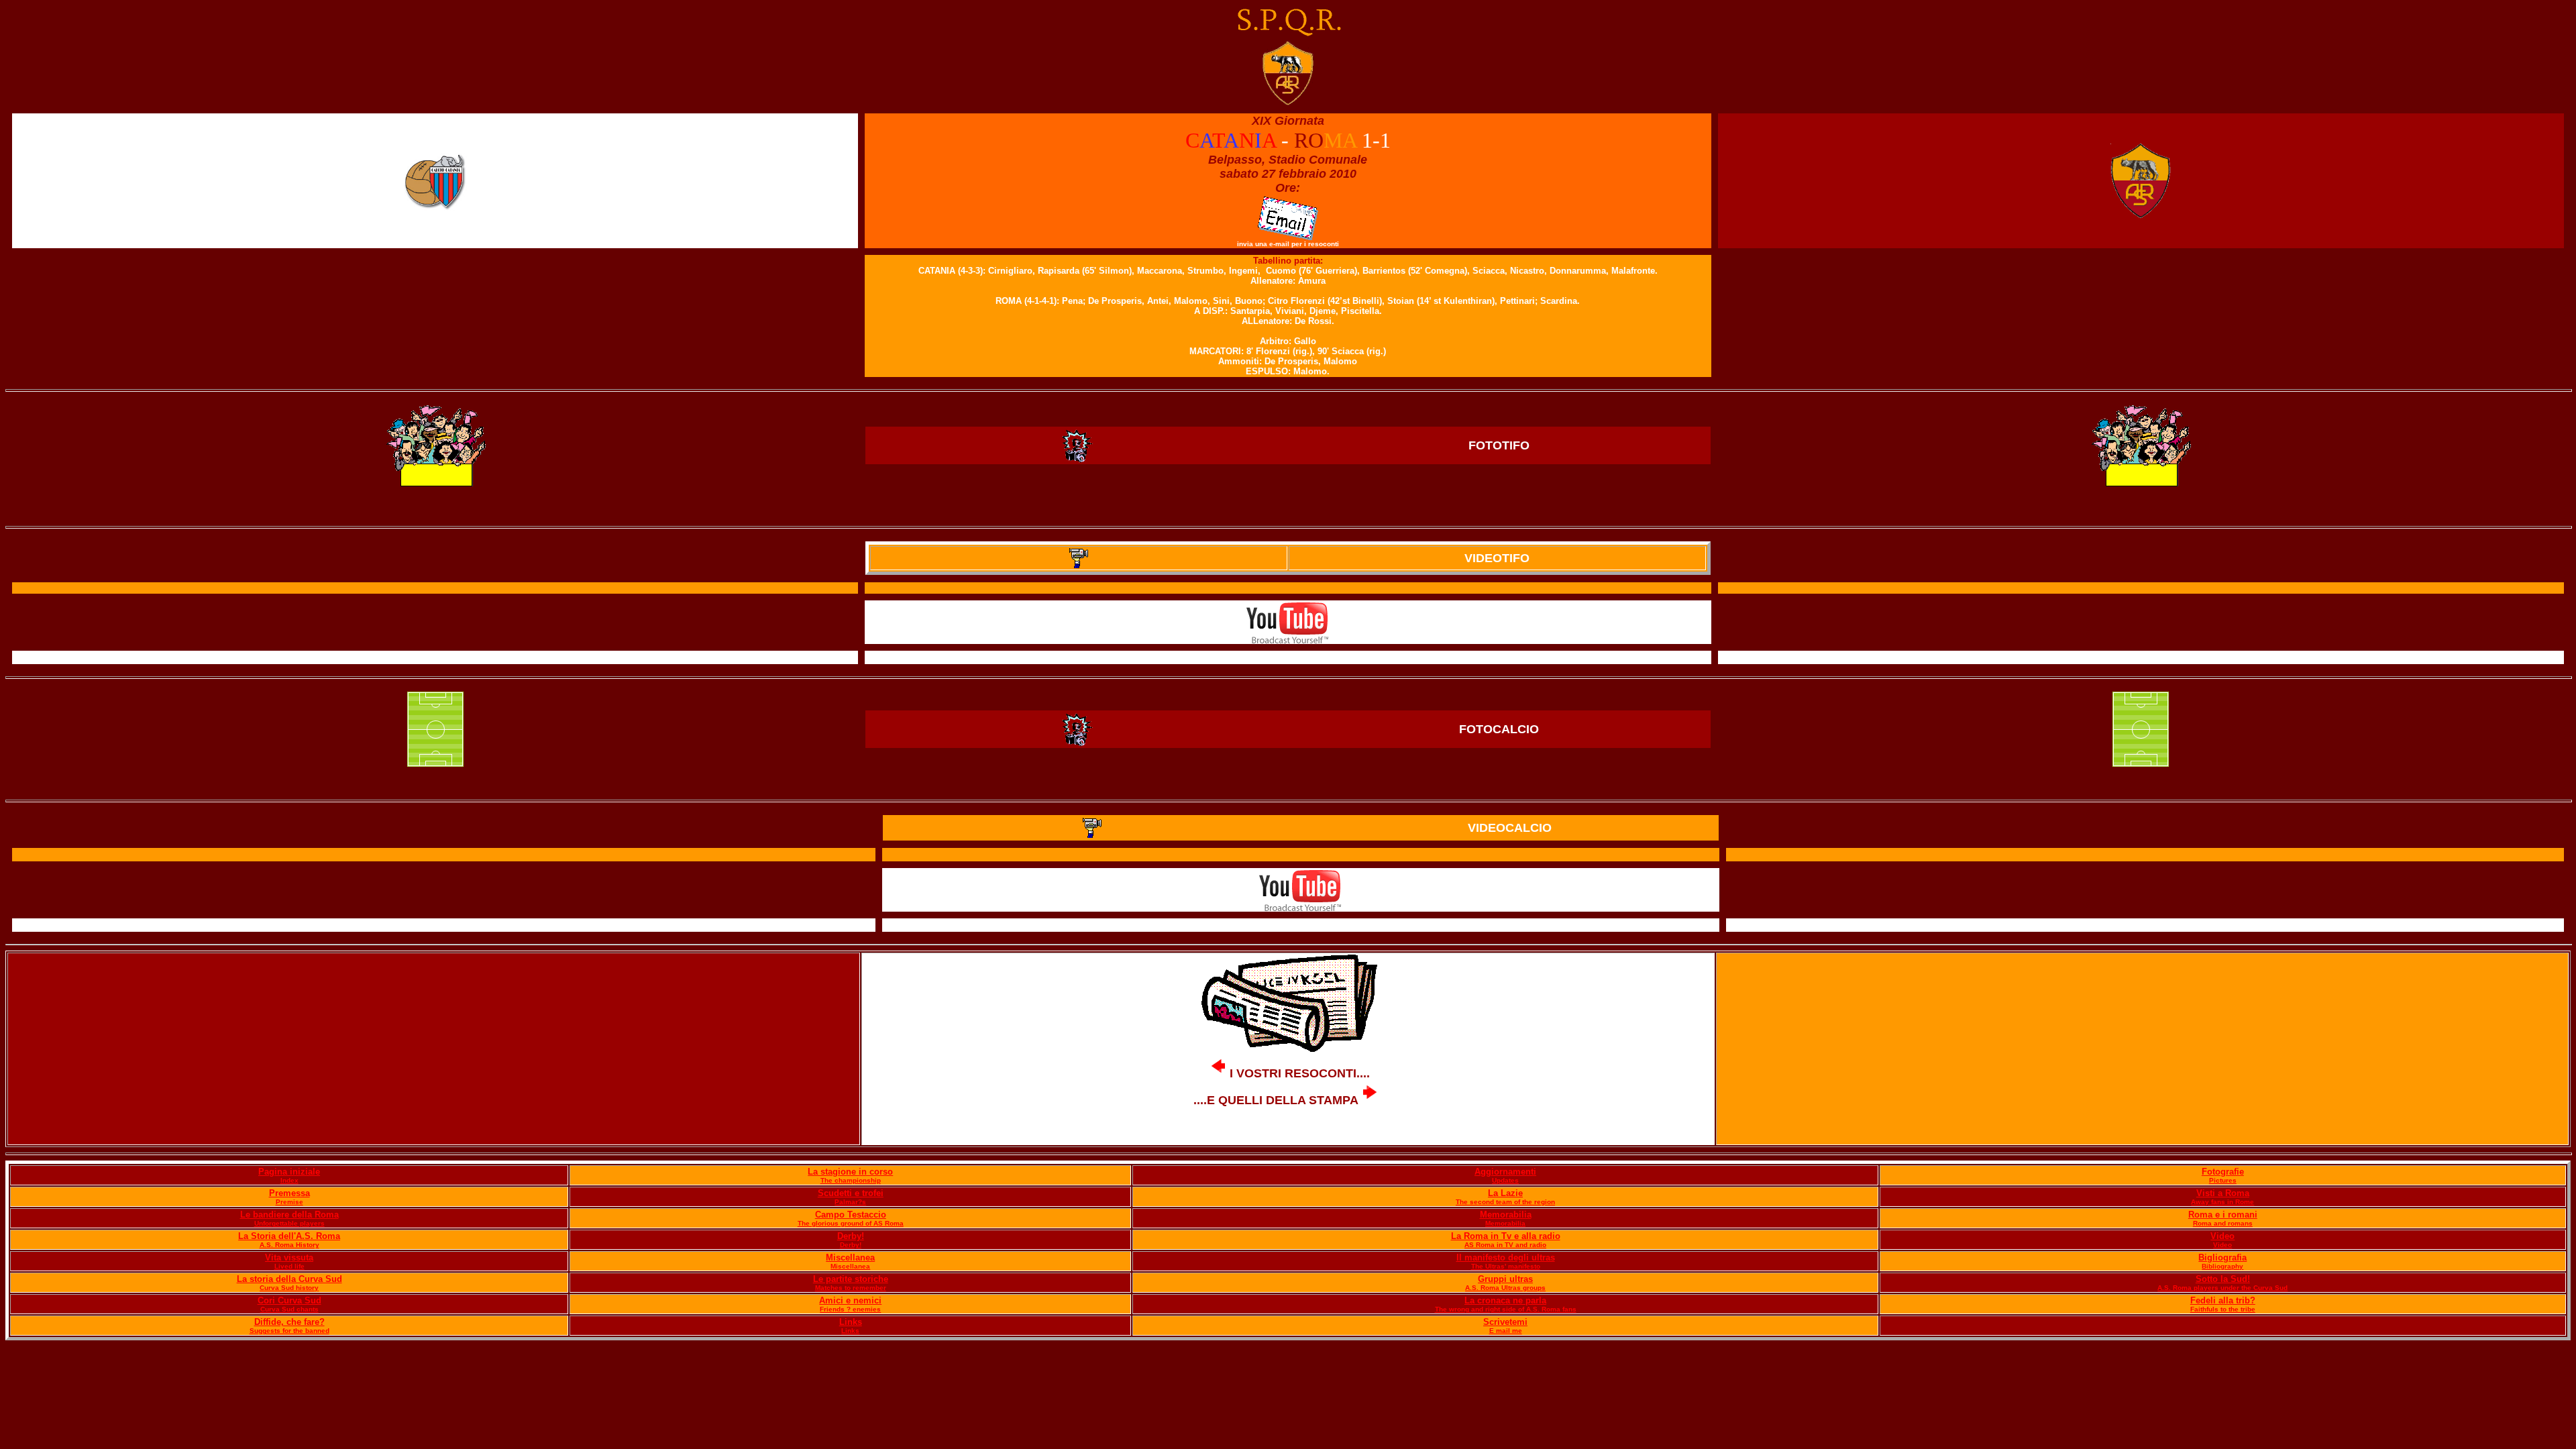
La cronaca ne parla (1505, 1300)
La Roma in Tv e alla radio (1506, 1236)
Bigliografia (2222, 1257)
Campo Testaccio (851, 1215)
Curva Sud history (289, 1288)
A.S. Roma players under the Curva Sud (2222, 1288)
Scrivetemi (1505, 1322)
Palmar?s (850, 1202)
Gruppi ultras (1505, 1279)
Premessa (289, 1193)
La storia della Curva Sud (289, 1279)
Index (289, 1180)
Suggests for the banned (289, 1331)
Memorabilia (1506, 1215)
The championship (851, 1180)
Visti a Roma (2223, 1193)
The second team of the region (1505, 1202)
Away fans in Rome (2222, 1202)
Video (2222, 1236)
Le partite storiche (851, 1279)
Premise (289, 1202)
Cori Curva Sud (289, 1300)
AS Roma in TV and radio (1505, 1245)
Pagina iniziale (289, 1172)
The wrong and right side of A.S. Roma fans (1506, 1309)
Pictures (2223, 1180)
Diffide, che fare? (289, 1322)
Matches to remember (851, 1288)
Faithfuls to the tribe (2223, 1309)
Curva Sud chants (289, 1309)
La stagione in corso (850, 1172)
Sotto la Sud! (2223, 1279)
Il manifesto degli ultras (1506, 1257)
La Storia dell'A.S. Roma (289, 1236)
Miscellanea (850, 1257)
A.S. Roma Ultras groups (1505, 1288)
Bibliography (2222, 1266)
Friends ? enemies (850, 1309)
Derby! (851, 1236)
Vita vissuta (289, 1257)
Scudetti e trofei (851, 1193)
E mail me (1506, 1331)
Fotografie (2223, 1172)
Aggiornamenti (1505, 1172)
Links (851, 1322)
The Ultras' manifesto (1506, 1266)
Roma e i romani (2223, 1215)
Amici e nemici (850, 1300)
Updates (1505, 1180)
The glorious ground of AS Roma (851, 1223)
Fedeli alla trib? (2223, 1300)
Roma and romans (2223, 1223)
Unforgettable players (289, 1223)
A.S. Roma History (289, 1245)
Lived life (289, 1266)
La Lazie (1505, 1193)
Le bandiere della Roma (289, 1215)
